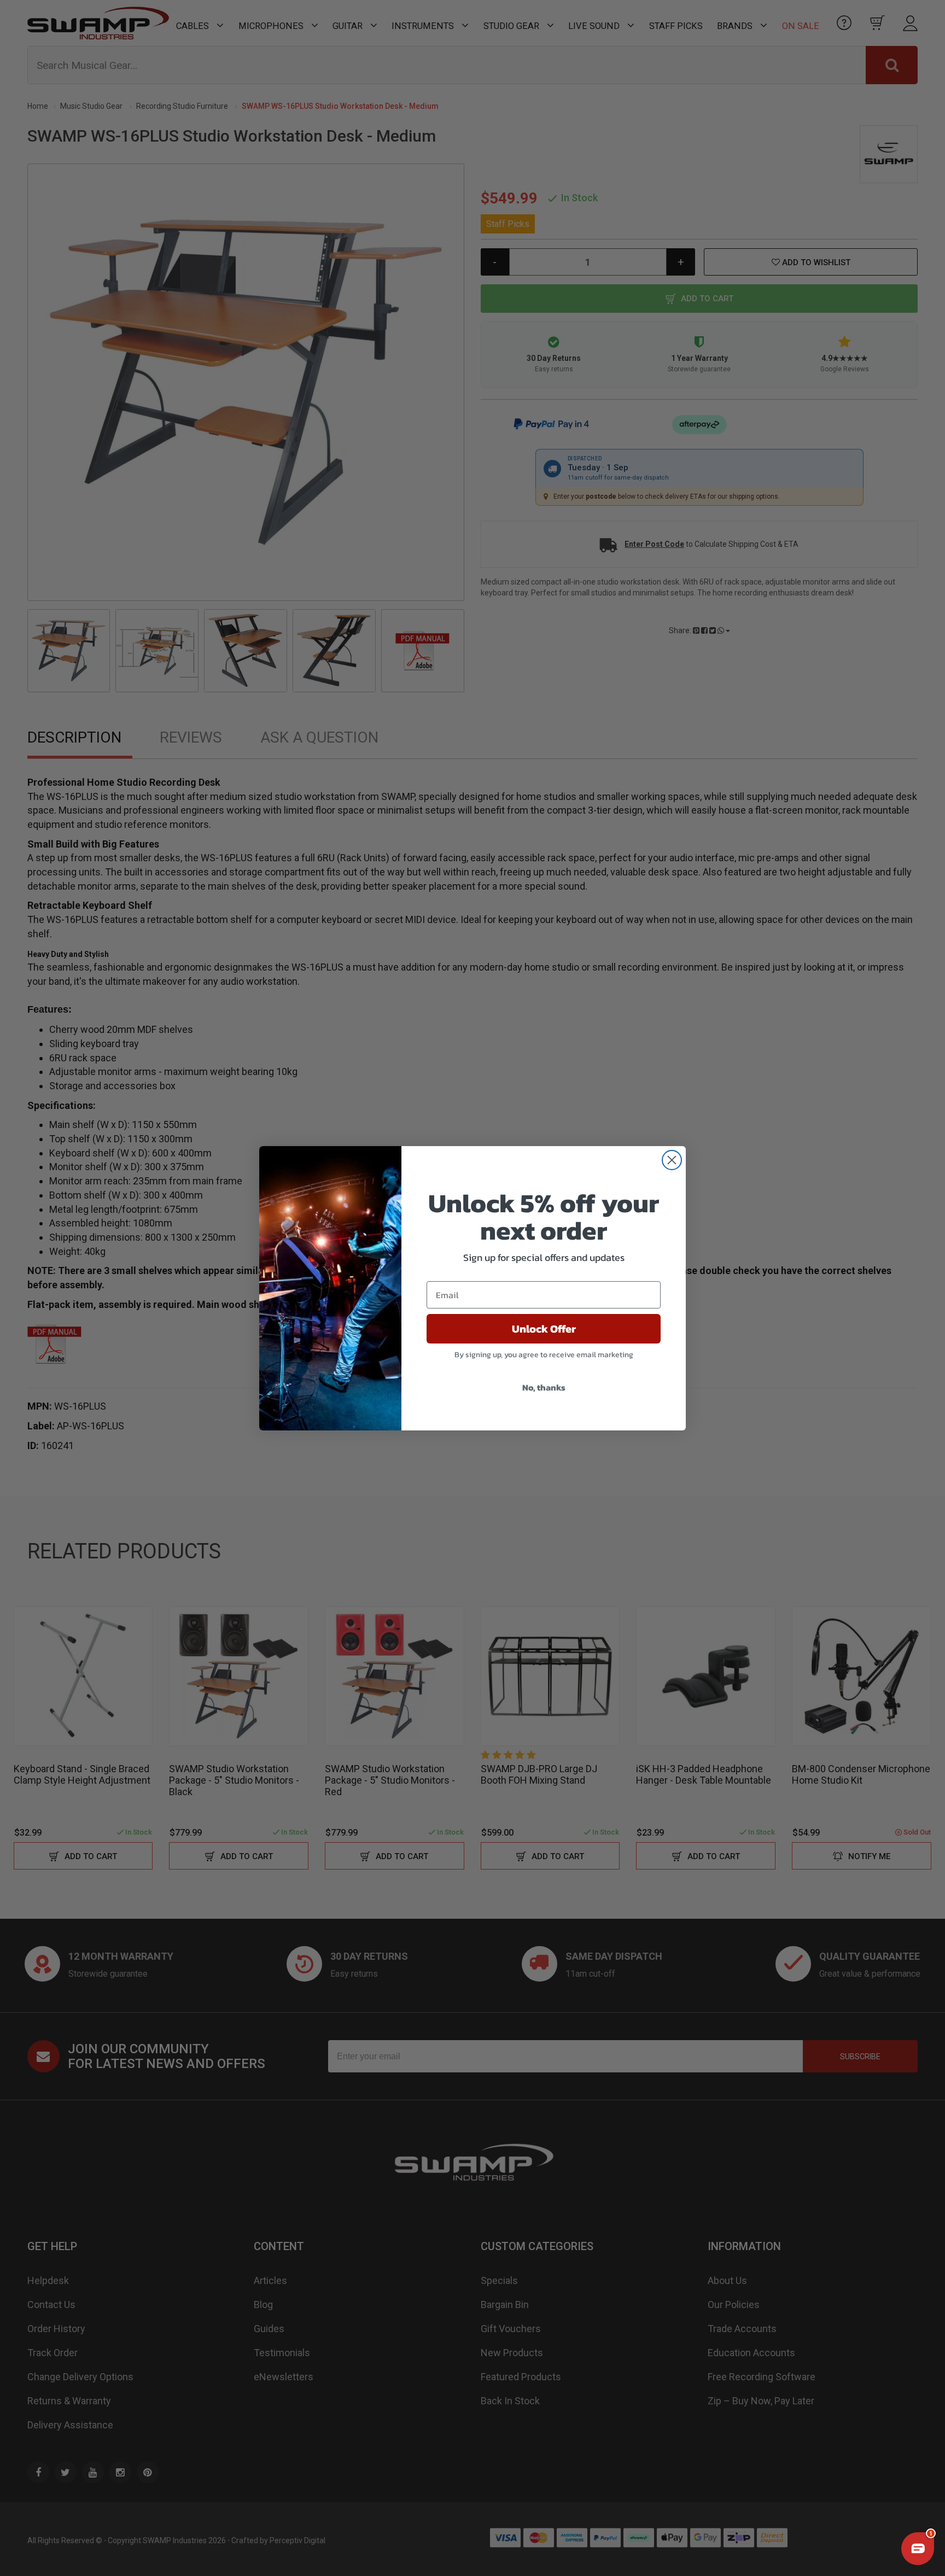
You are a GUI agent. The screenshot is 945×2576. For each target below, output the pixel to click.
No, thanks (544, 1387)
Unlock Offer (544, 1329)
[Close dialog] (672, 1160)
